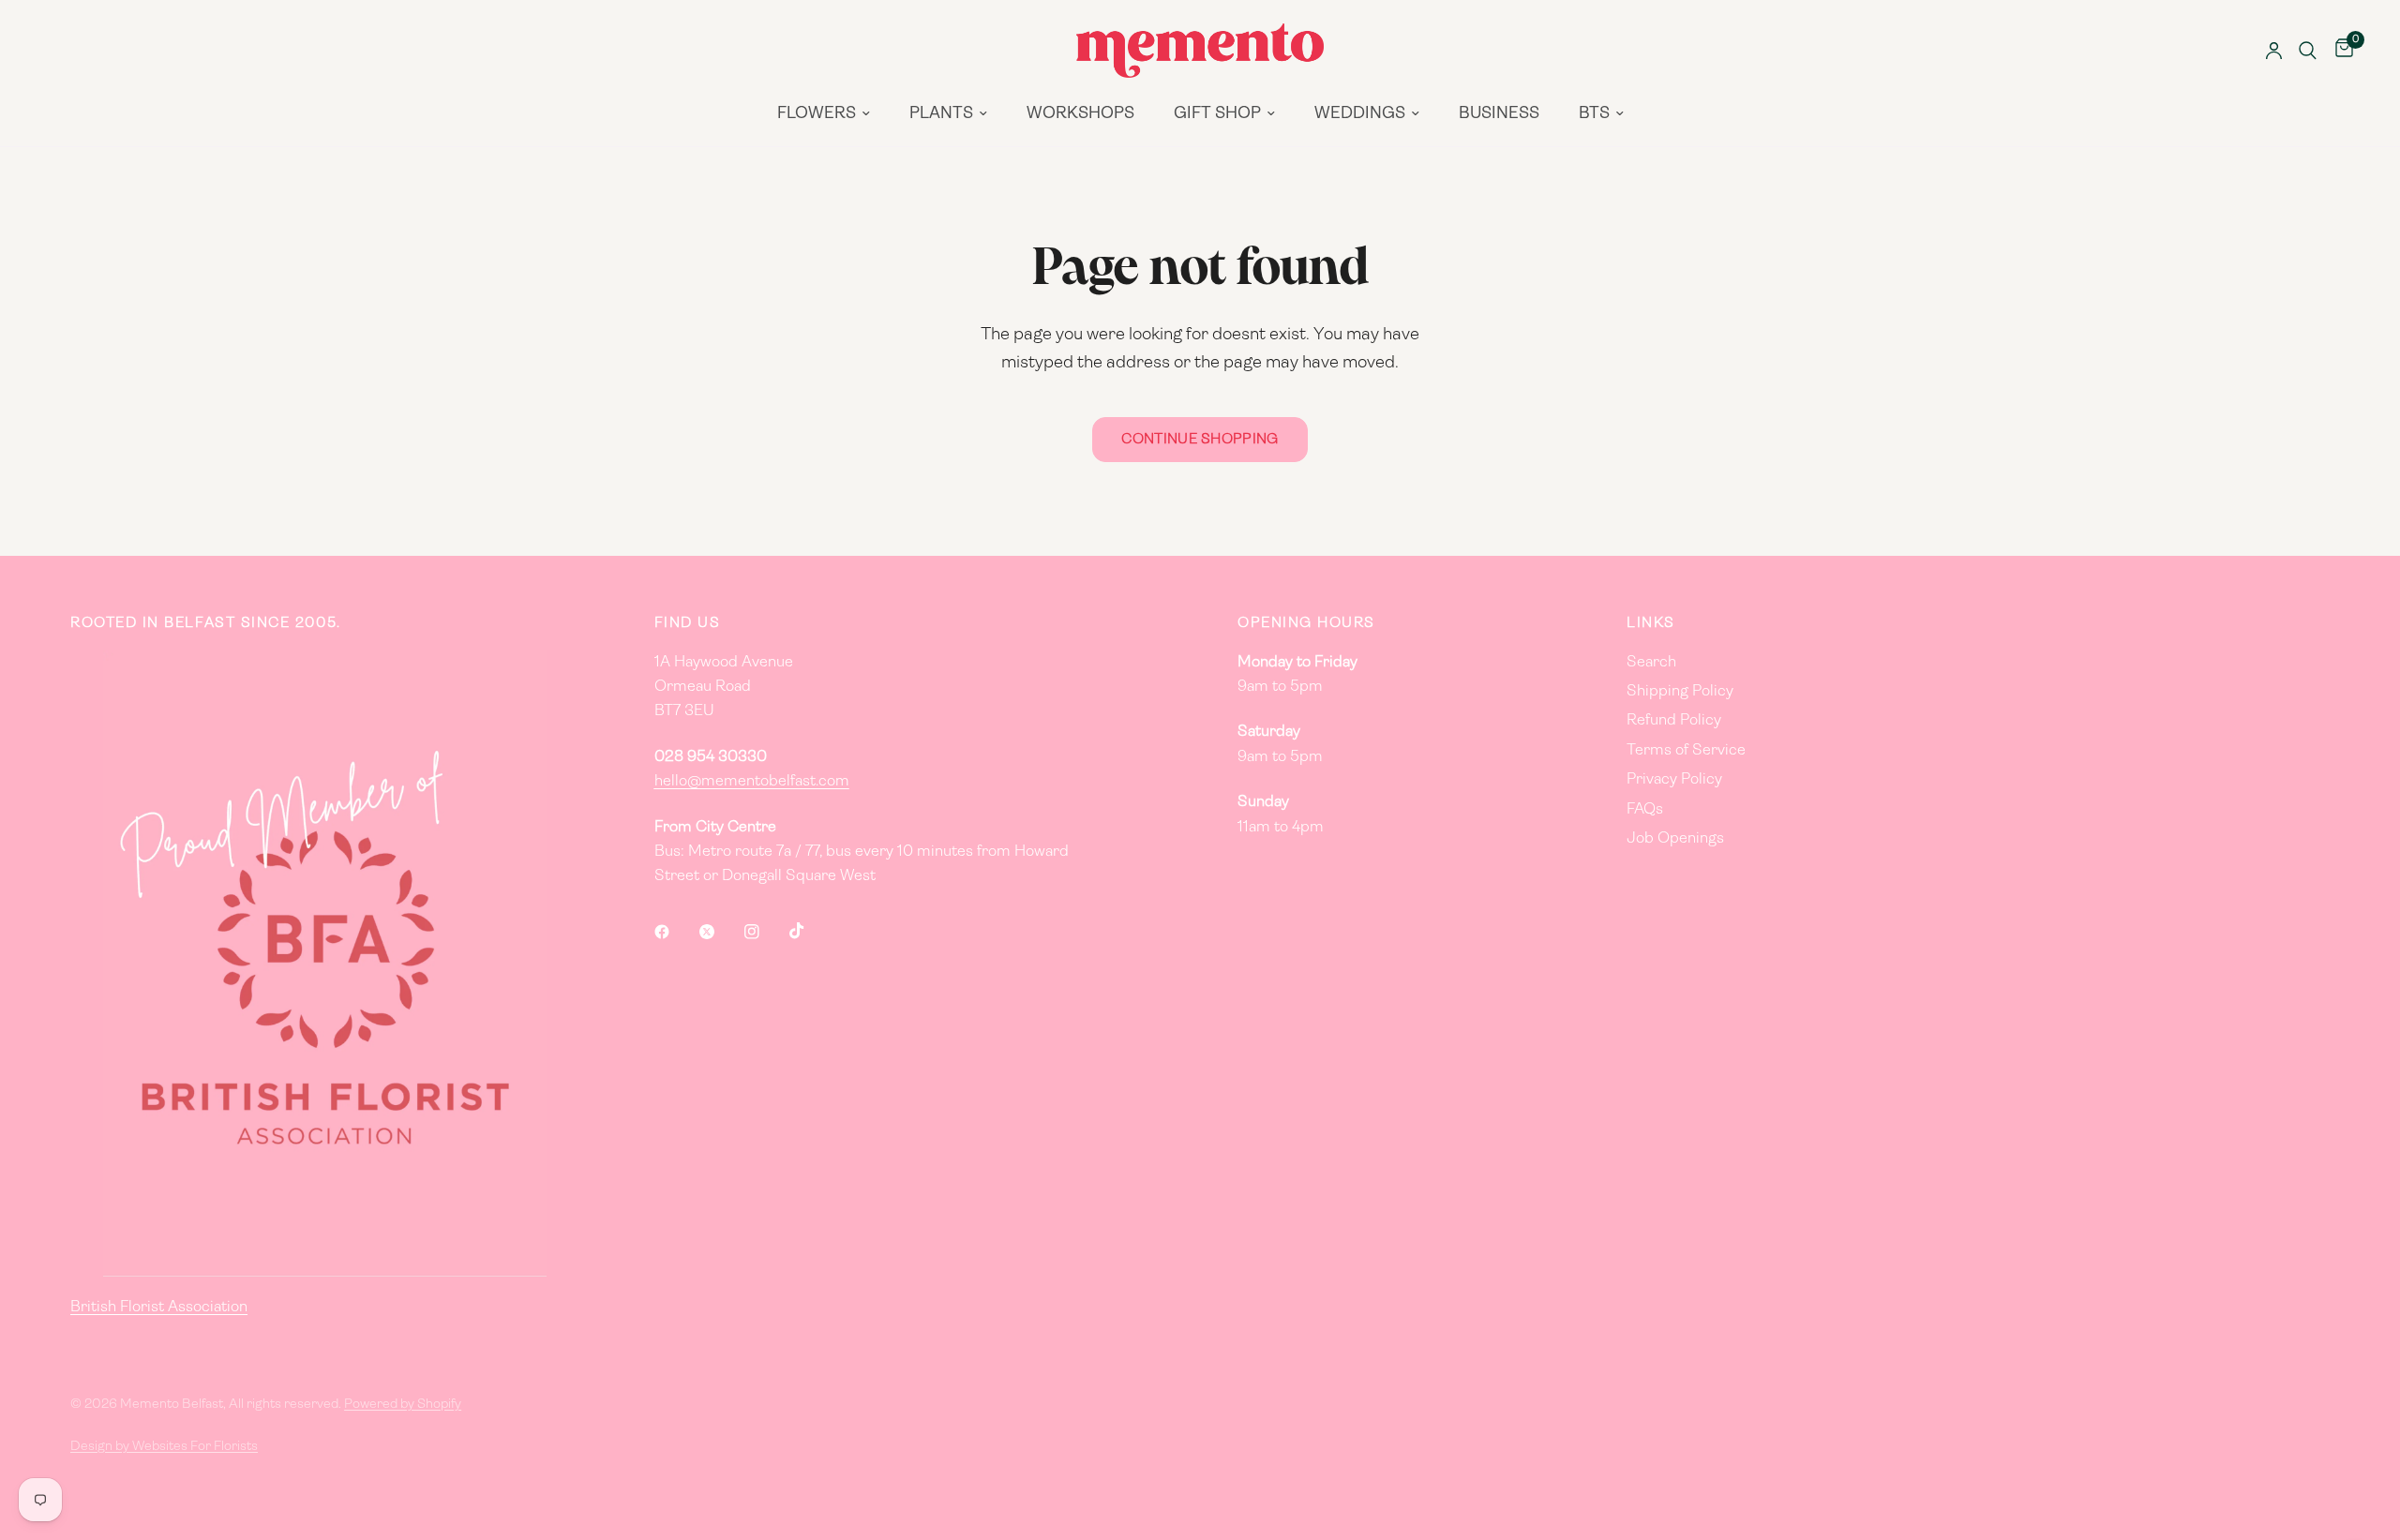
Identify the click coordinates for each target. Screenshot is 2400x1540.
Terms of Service (1686, 751)
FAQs (1645, 810)
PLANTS (941, 114)
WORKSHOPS (1080, 114)
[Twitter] (720, 932)
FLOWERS (817, 114)
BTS (1594, 114)
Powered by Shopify (403, 1405)
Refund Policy (1674, 721)
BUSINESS (1499, 114)
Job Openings (1675, 839)
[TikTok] (810, 931)
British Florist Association (159, 1308)
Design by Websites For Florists (164, 1447)
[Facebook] (675, 932)
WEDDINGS (1360, 114)
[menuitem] (824, 114)
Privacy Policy (1674, 780)
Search (1651, 663)
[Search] (2308, 51)
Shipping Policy (1680, 692)
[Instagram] (765, 932)
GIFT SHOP (1217, 114)
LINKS (1651, 624)
